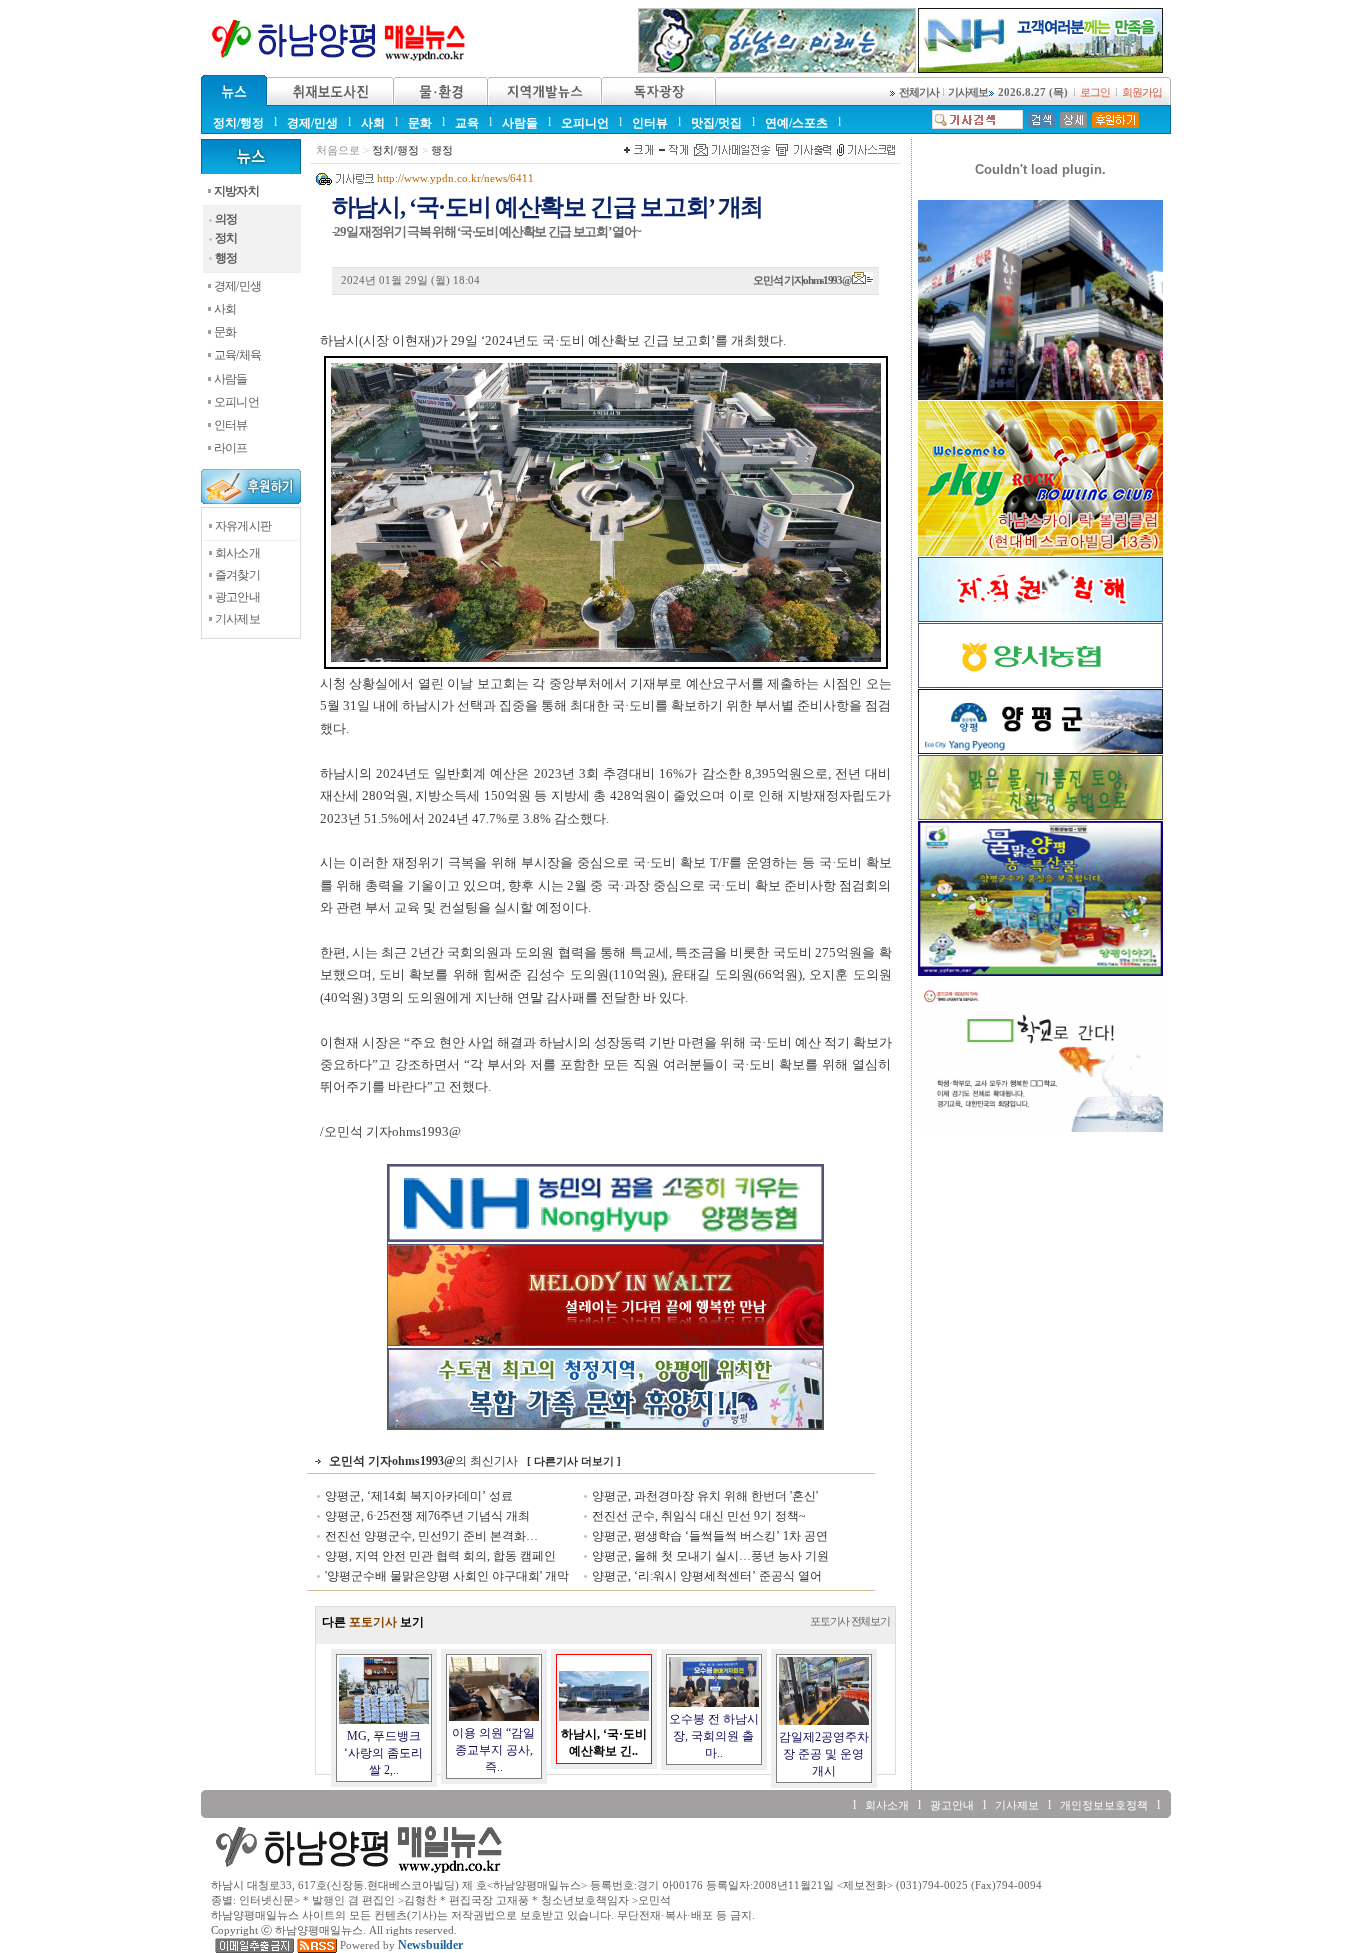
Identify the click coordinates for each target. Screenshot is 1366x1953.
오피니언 (585, 123)
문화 (420, 123)
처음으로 (338, 150)
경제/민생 (312, 123)
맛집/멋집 (716, 123)
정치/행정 (238, 123)
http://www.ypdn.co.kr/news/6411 (455, 178)
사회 (373, 123)
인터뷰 (650, 123)
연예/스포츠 (796, 123)
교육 (467, 123)
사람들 (520, 123)
